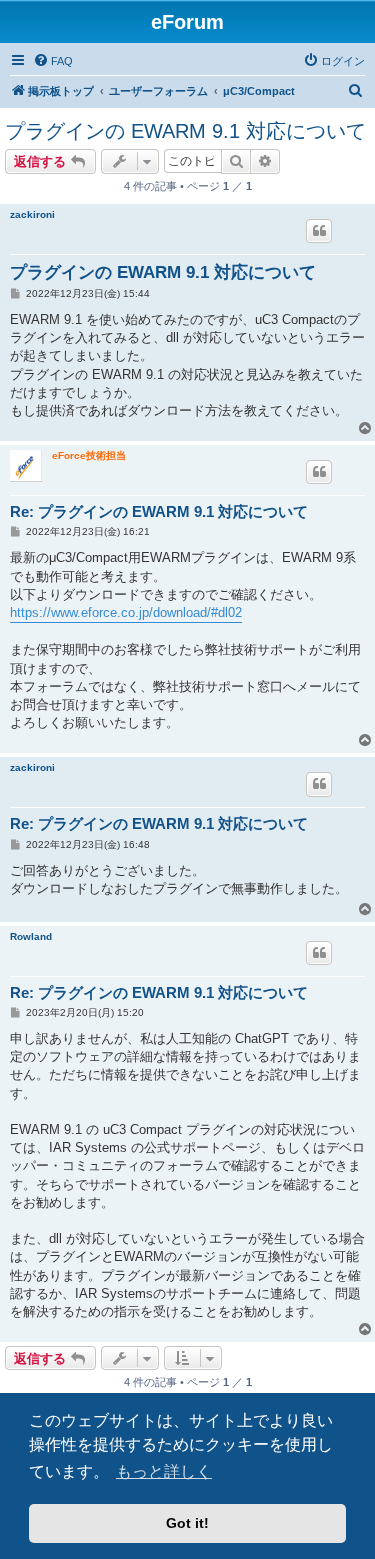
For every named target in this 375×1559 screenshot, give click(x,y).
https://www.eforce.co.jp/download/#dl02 (126, 612)
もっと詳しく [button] (164, 1471)
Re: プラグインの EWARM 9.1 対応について (159, 511)
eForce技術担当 (89, 455)
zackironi (32, 214)
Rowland (31, 936)
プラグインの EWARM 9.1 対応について (185, 131)
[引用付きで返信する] (319, 231)
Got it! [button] (187, 1523)
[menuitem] (53, 61)
